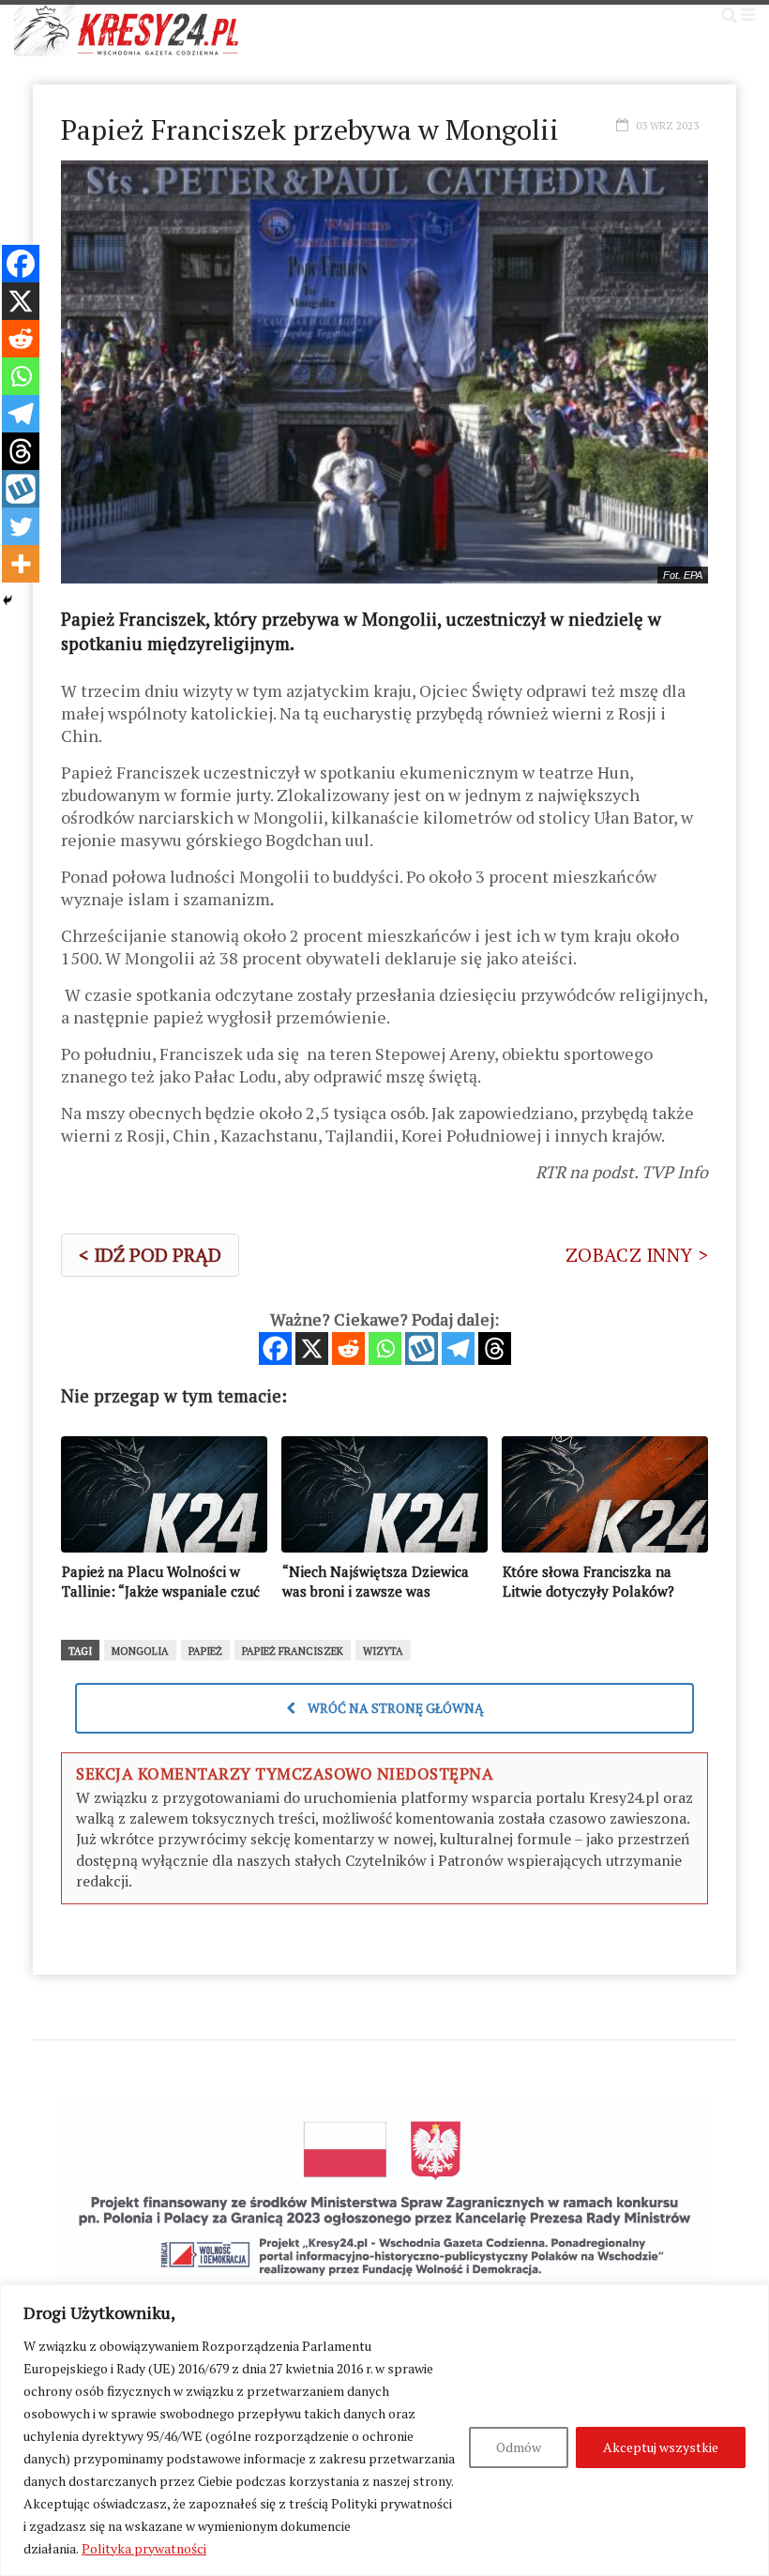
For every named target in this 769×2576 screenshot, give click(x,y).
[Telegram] (458, 1349)
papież (205, 1651)
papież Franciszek (293, 1651)
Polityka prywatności (144, 2548)
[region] (384, 2430)
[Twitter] (21, 526)
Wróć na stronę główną (394, 1708)
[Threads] (495, 1349)
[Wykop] (422, 1349)
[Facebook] (275, 1349)
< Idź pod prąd (150, 1255)
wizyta (383, 1651)
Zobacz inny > (637, 1255)
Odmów (519, 2447)
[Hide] (8, 600)
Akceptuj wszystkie (661, 2447)
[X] (312, 1349)
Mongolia (140, 1651)
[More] (21, 564)
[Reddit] (348, 1349)
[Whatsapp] (385, 1349)
